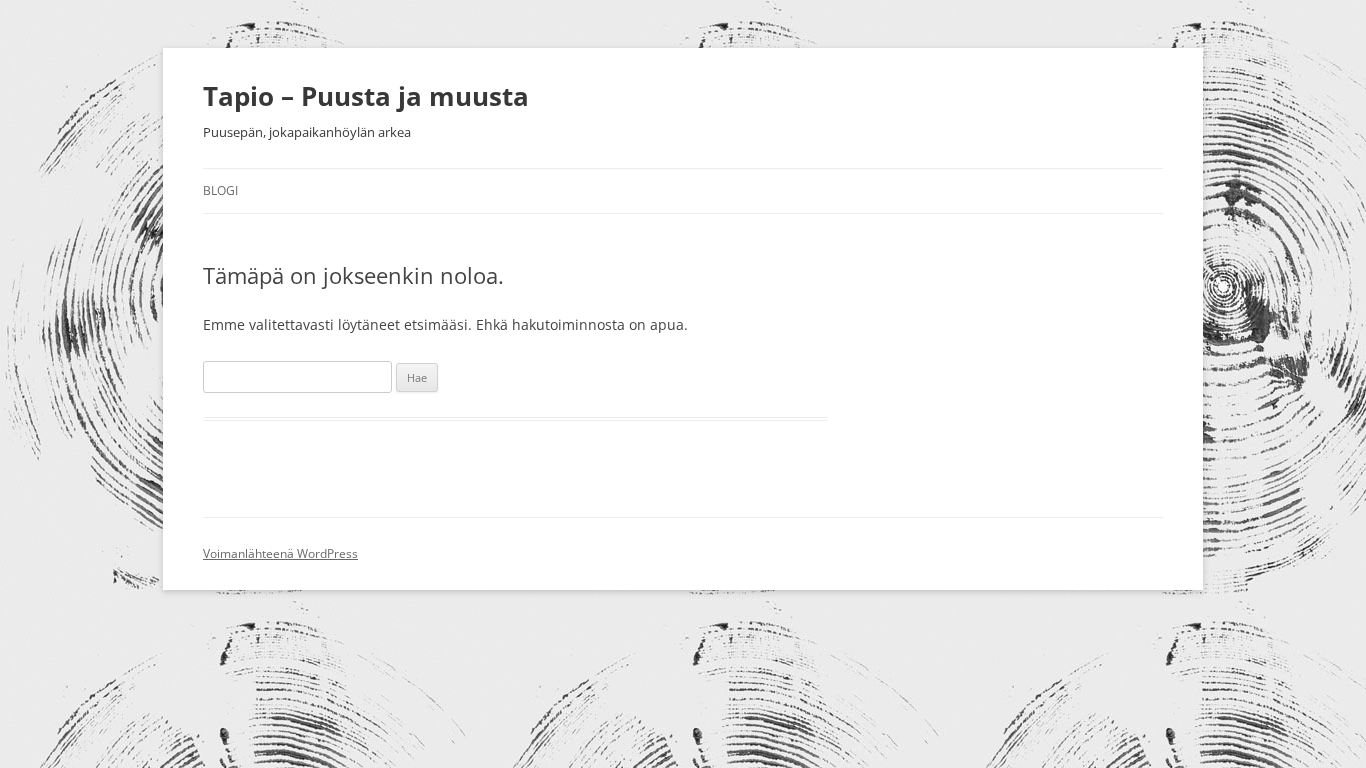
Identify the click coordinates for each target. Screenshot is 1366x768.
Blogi (220, 190)
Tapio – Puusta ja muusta (366, 96)
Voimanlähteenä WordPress (280, 553)
